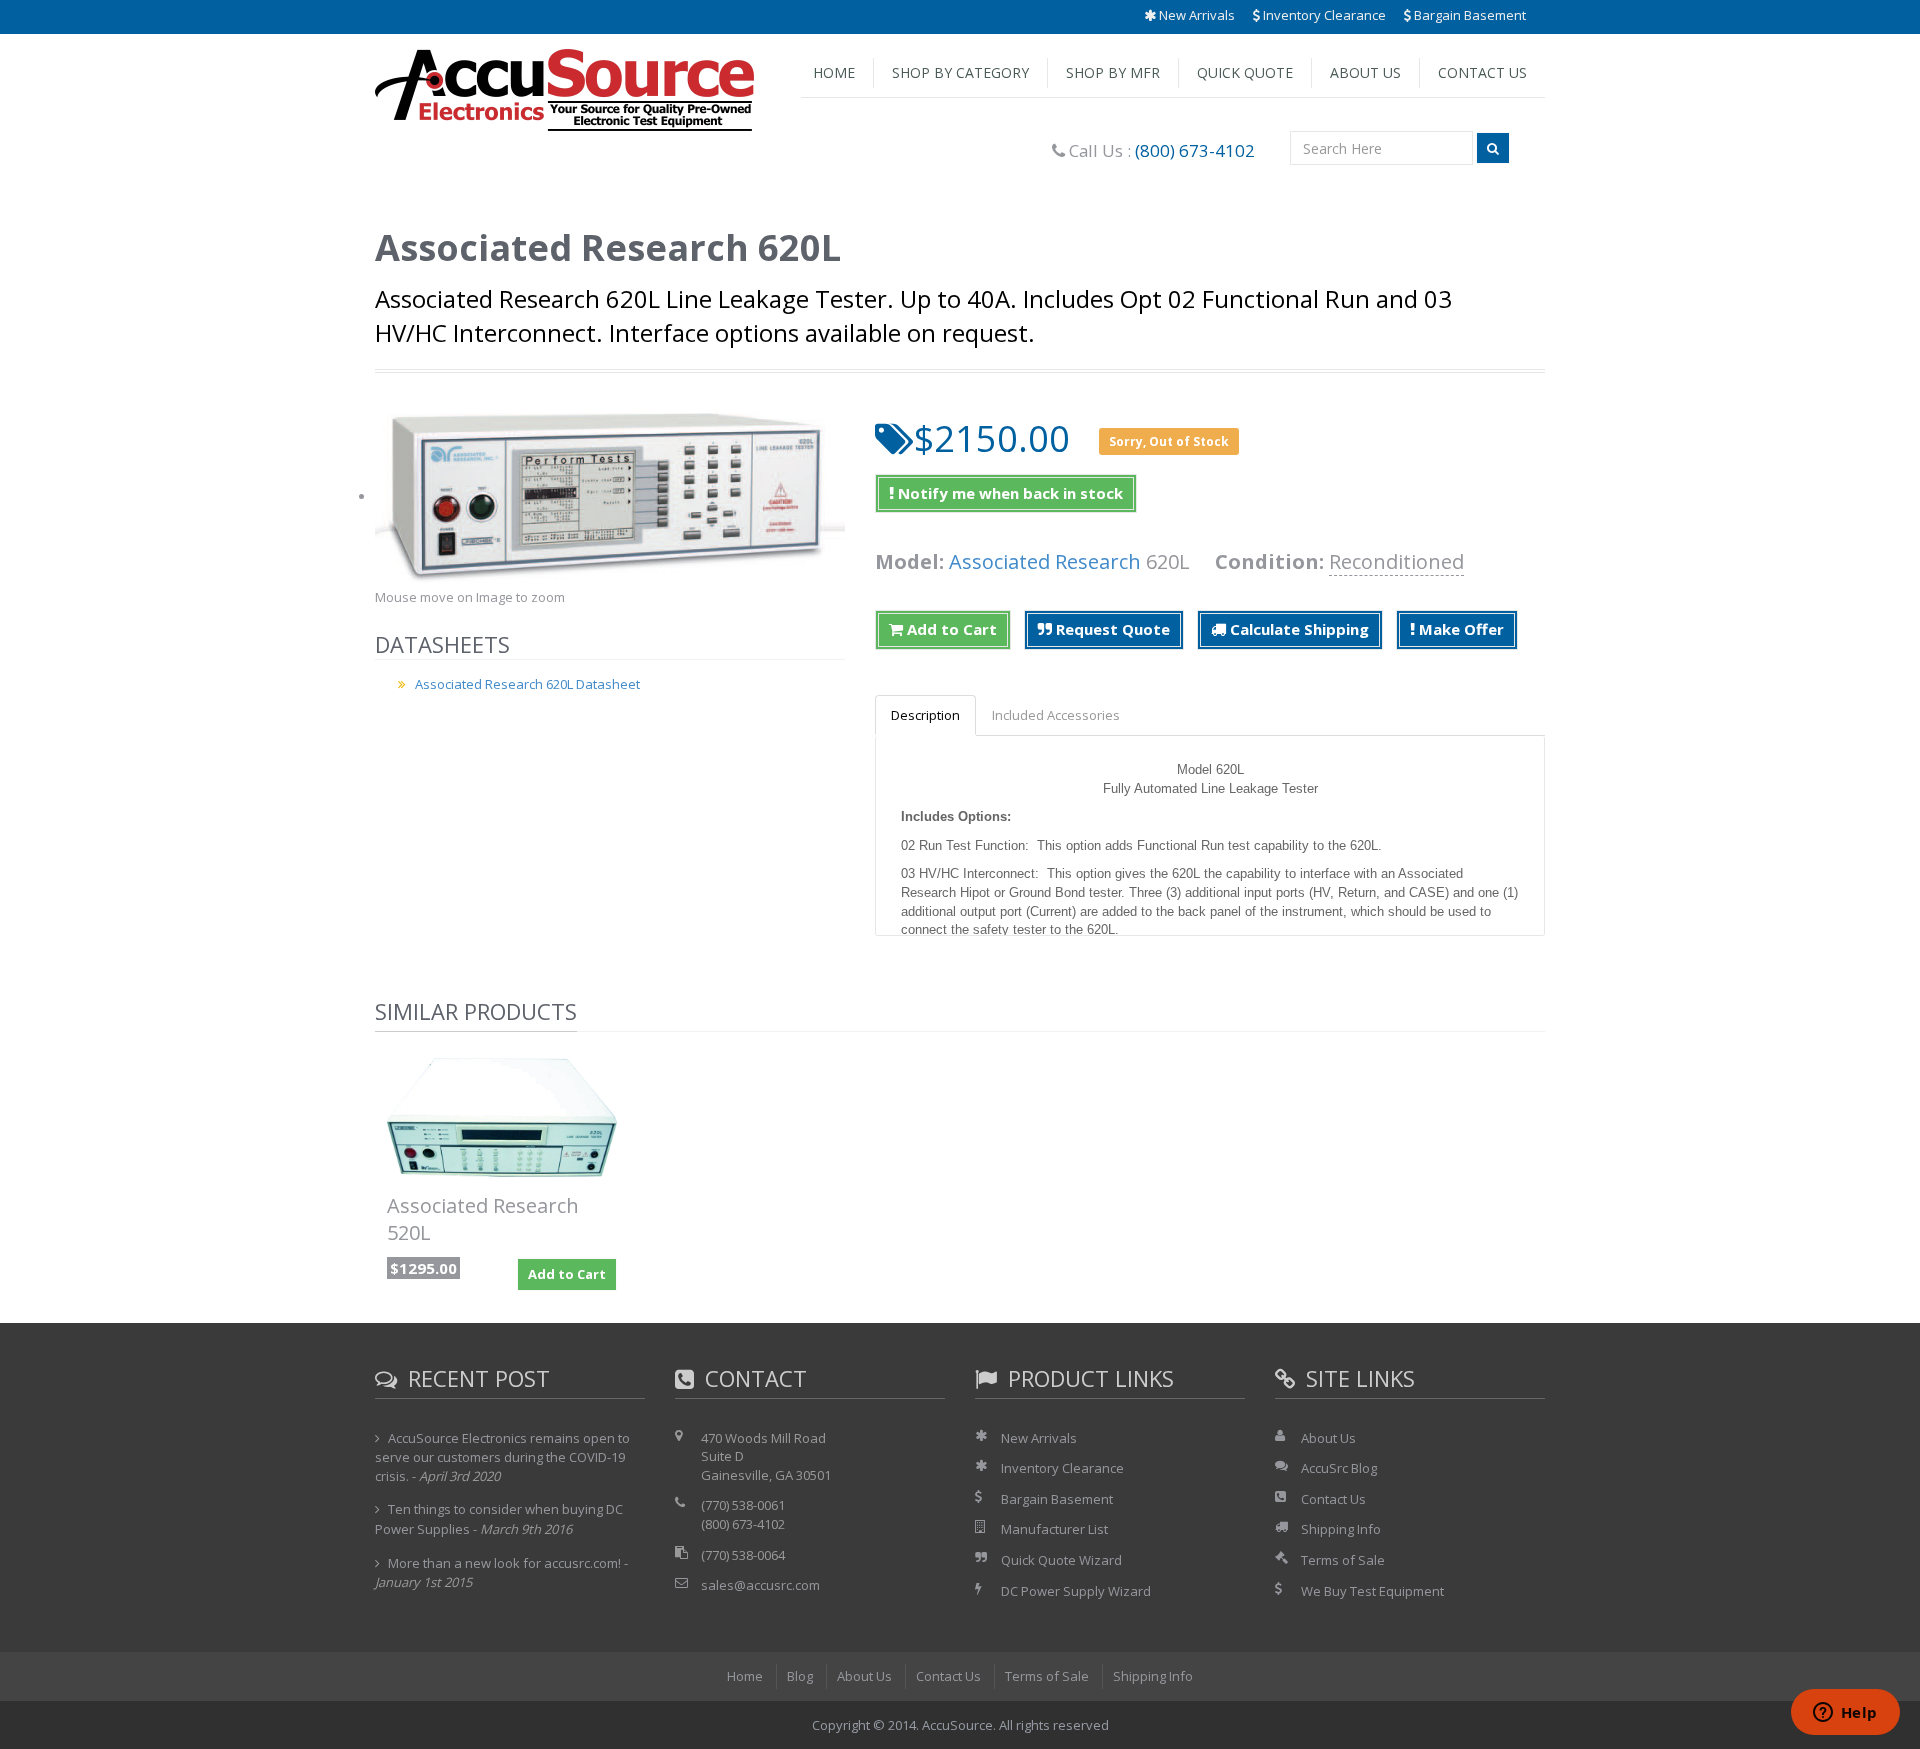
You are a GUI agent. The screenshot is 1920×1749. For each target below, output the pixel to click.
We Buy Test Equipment (1372, 1591)
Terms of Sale (1343, 1560)
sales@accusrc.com (760, 1585)
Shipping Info (1341, 1529)
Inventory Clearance (1323, 15)
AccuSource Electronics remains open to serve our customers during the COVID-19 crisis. (502, 1457)
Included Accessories (1056, 715)
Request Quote (1111, 629)
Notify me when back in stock (1008, 493)
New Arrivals (1195, 15)
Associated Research (1045, 561)
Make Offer (1459, 629)
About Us (1365, 72)
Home (834, 72)
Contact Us (1482, 72)
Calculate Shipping (1297, 629)
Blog (800, 1676)
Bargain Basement (1468, 15)
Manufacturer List (1054, 1529)
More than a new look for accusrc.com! (504, 1563)
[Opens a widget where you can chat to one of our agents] (1845, 1714)
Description (925, 715)
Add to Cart (950, 629)
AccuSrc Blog (1339, 1468)
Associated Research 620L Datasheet (527, 684)
